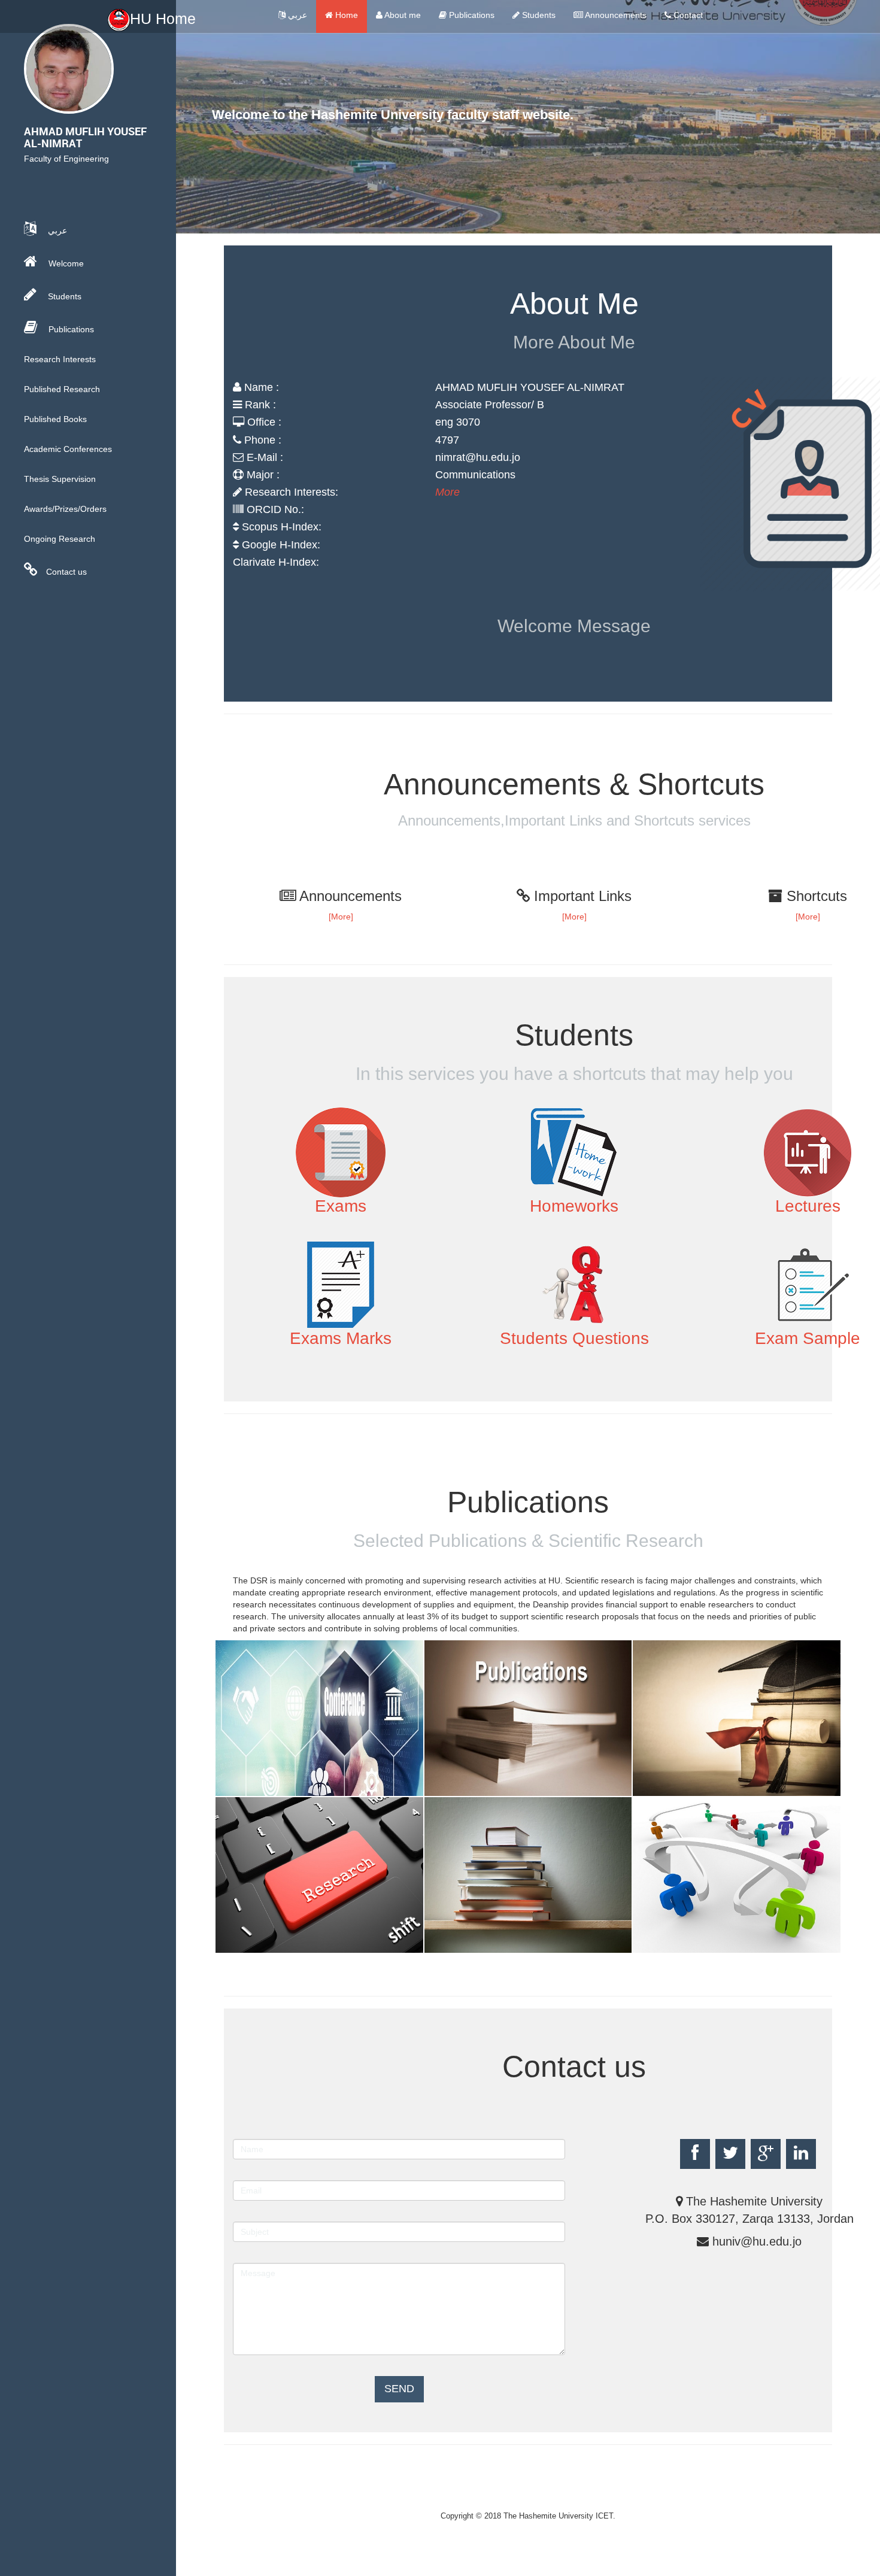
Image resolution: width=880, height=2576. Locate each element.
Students (538, 15)
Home (345, 15)
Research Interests (60, 359)
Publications (471, 15)
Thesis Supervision (60, 479)
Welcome (65, 263)
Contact (687, 15)
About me (402, 15)
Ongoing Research (60, 539)
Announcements (615, 15)
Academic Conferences (68, 449)
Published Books (55, 419)
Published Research (62, 389)
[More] (341, 917)
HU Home (163, 19)
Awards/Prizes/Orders (65, 509)
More (447, 492)
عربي (296, 15)
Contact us (66, 572)
